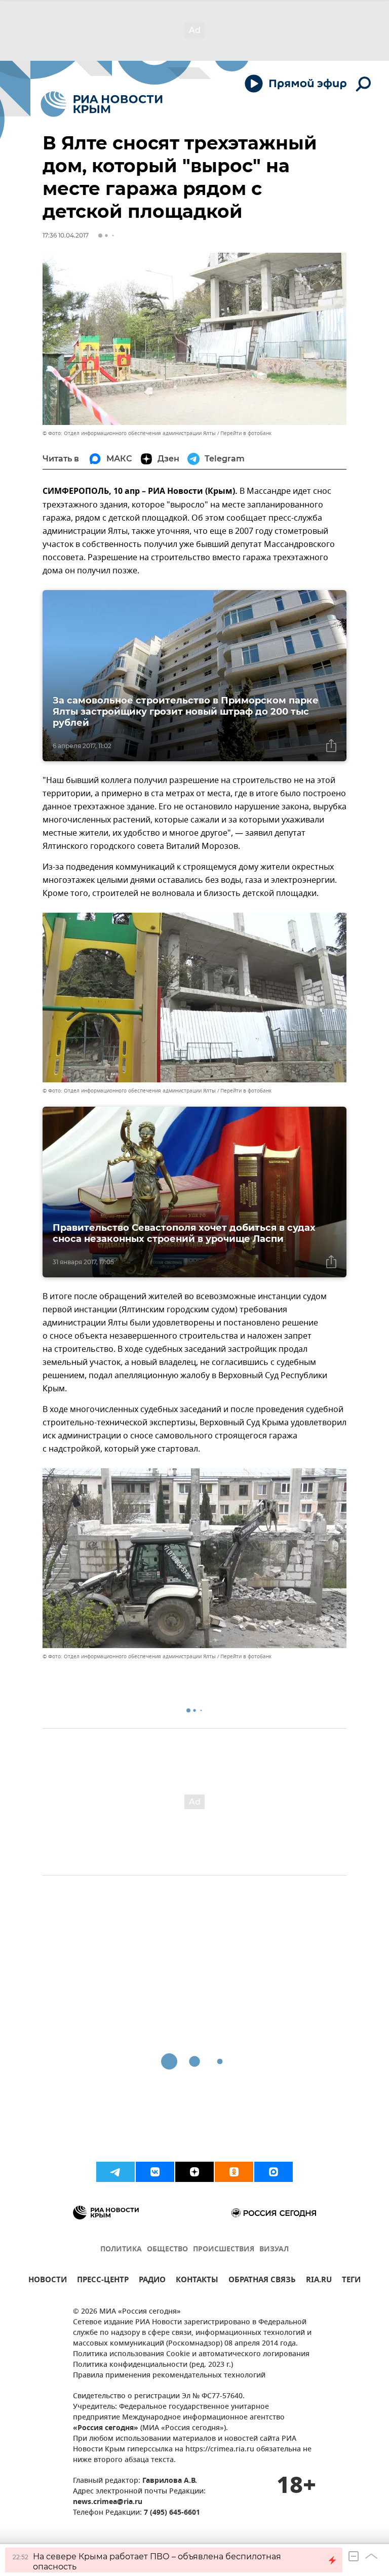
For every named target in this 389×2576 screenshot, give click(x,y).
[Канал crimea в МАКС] (274, 2172)
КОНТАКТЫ (197, 2281)
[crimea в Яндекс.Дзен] (194, 2172)
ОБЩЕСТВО (167, 2250)
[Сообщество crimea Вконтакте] (155, 2172)
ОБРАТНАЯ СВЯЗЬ (262, 2281)
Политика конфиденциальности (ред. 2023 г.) (153, 2365)
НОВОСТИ (48, 2281)
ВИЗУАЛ (274, 2250)
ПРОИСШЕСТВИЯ (224, 2250)
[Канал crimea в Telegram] (115, 2172)
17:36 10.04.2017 (66, 235)
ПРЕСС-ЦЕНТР (103, 2281)
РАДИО (152, 2281)
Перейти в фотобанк (246, 433)
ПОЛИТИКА (121, 2250)
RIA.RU (319, 2281)
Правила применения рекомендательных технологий (169, 2376)
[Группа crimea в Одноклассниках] (234, 2172)
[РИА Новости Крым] (102, 104)
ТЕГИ (351, 2281)
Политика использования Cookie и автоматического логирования (191, 2354)
